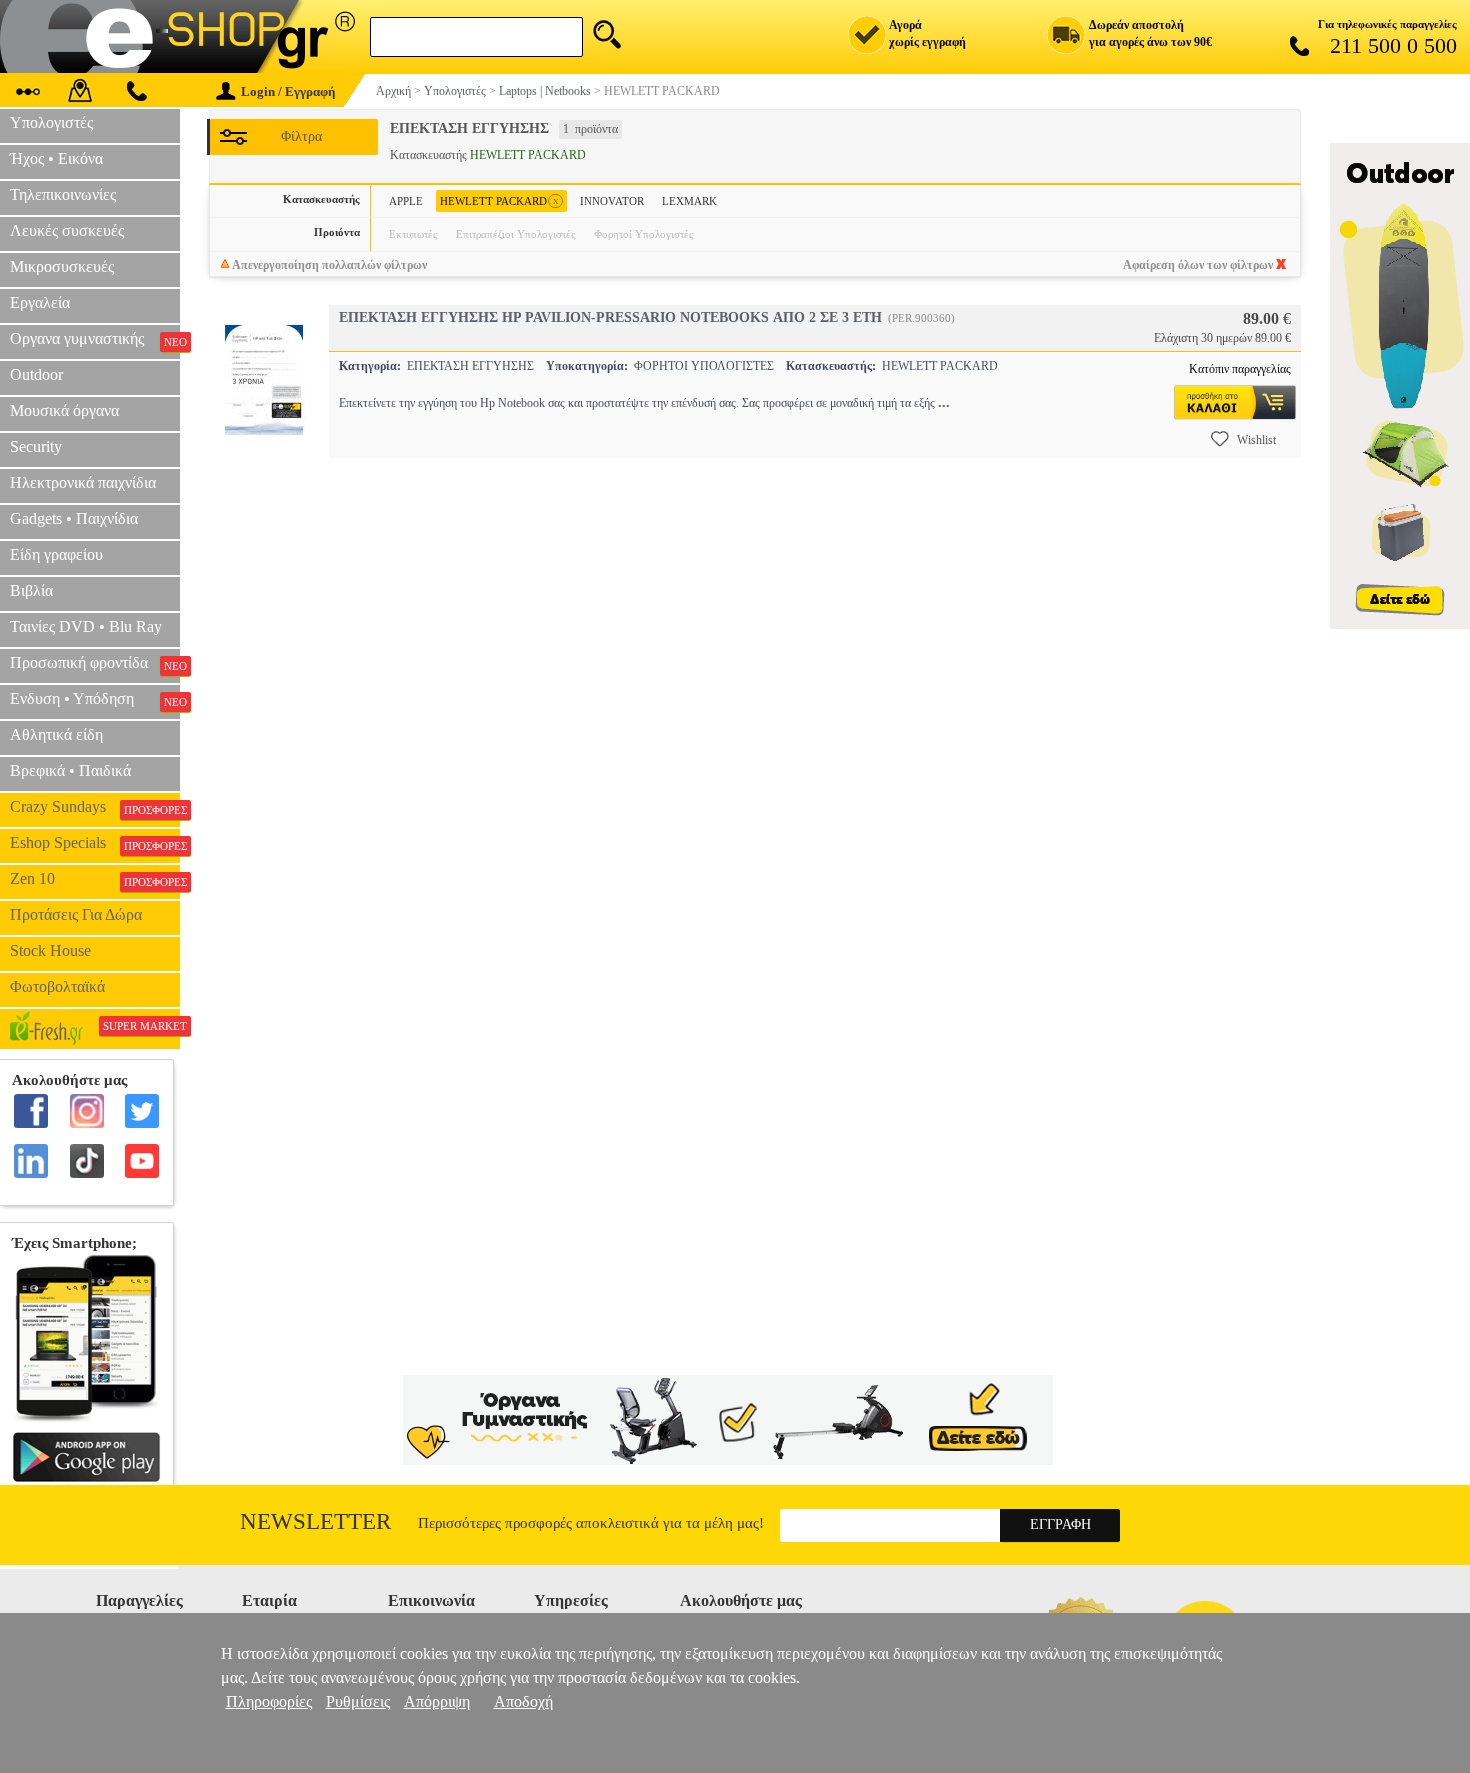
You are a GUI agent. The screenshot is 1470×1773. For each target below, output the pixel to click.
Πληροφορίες (269, 1701)
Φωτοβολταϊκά (57, 986)
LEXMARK (689, 201)
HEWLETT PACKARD (499, 200)
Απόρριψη (437, 1701)
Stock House (50, 950)
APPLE (406, 201)
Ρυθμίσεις (358, 1701)
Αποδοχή (523, 1701)
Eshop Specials (95, 843)
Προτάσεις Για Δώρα (76, 914)
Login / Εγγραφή (288, 91)
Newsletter (315, 1521)
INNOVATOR (612, 201)
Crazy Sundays (95, 807)
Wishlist (1256, 440)
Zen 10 (95, 879)
